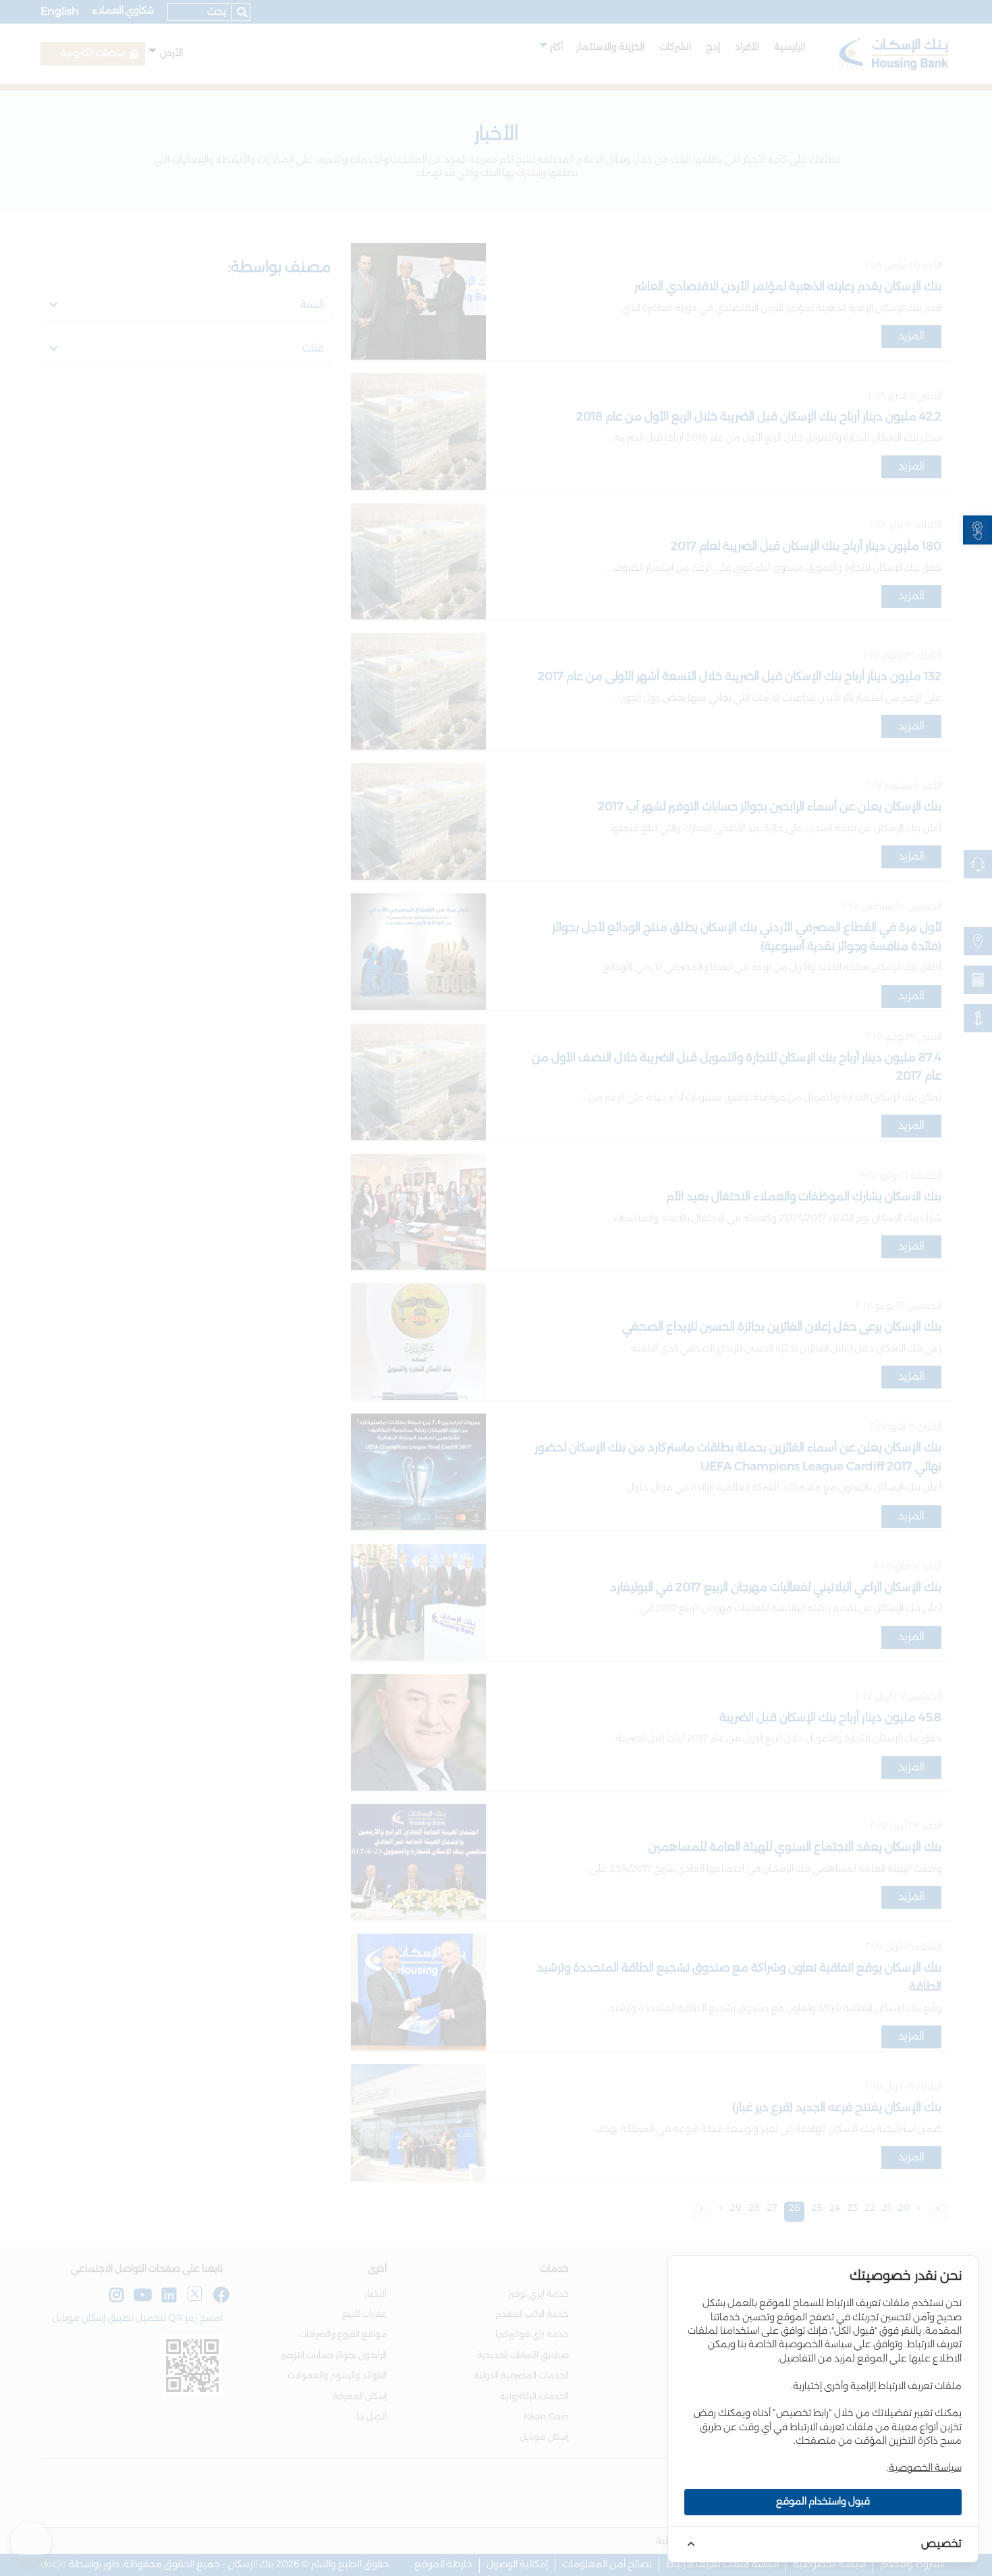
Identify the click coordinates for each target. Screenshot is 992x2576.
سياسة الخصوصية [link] (925, 2468)
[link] (977, 530)
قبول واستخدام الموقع (823, 2502)
